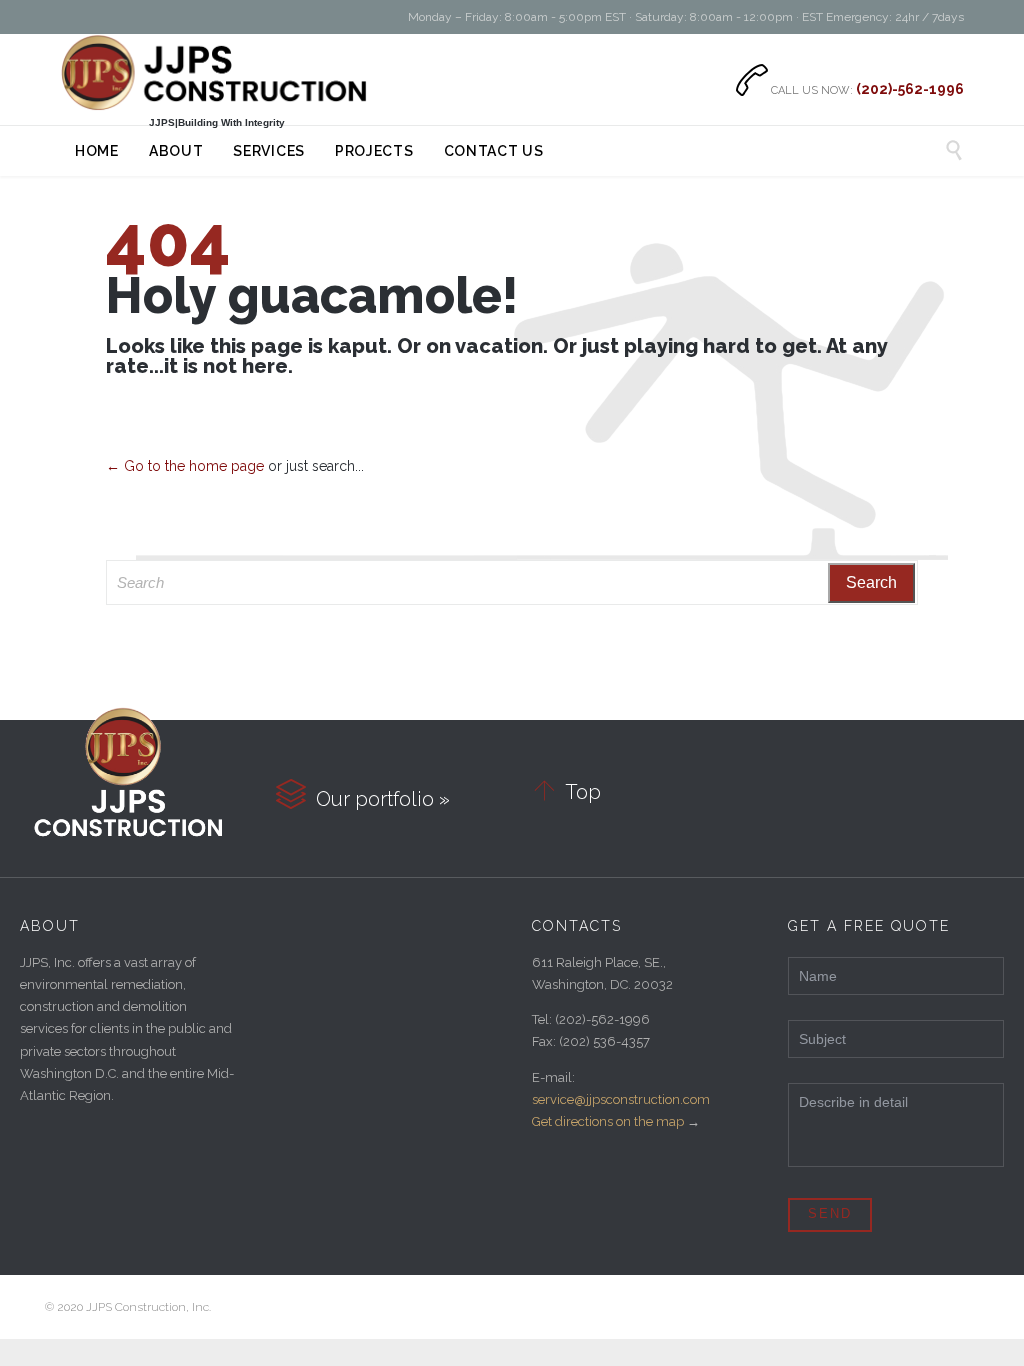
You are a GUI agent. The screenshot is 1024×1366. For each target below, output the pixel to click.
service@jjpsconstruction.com (621, 1099)
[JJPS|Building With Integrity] (216, 73)
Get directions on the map (608, 1121)
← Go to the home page (185, 466)
